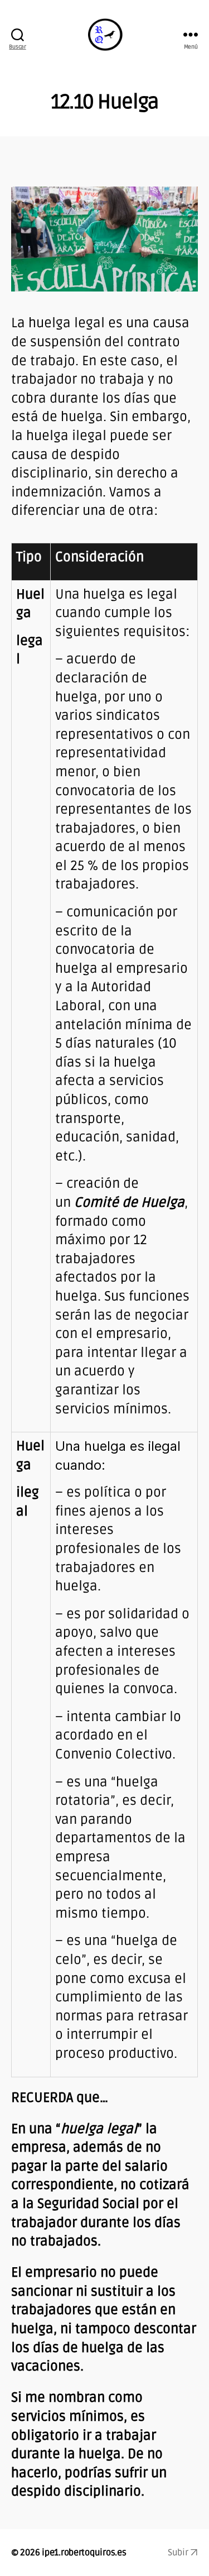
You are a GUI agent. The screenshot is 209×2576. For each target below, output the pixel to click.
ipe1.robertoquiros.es (84, 2553)
